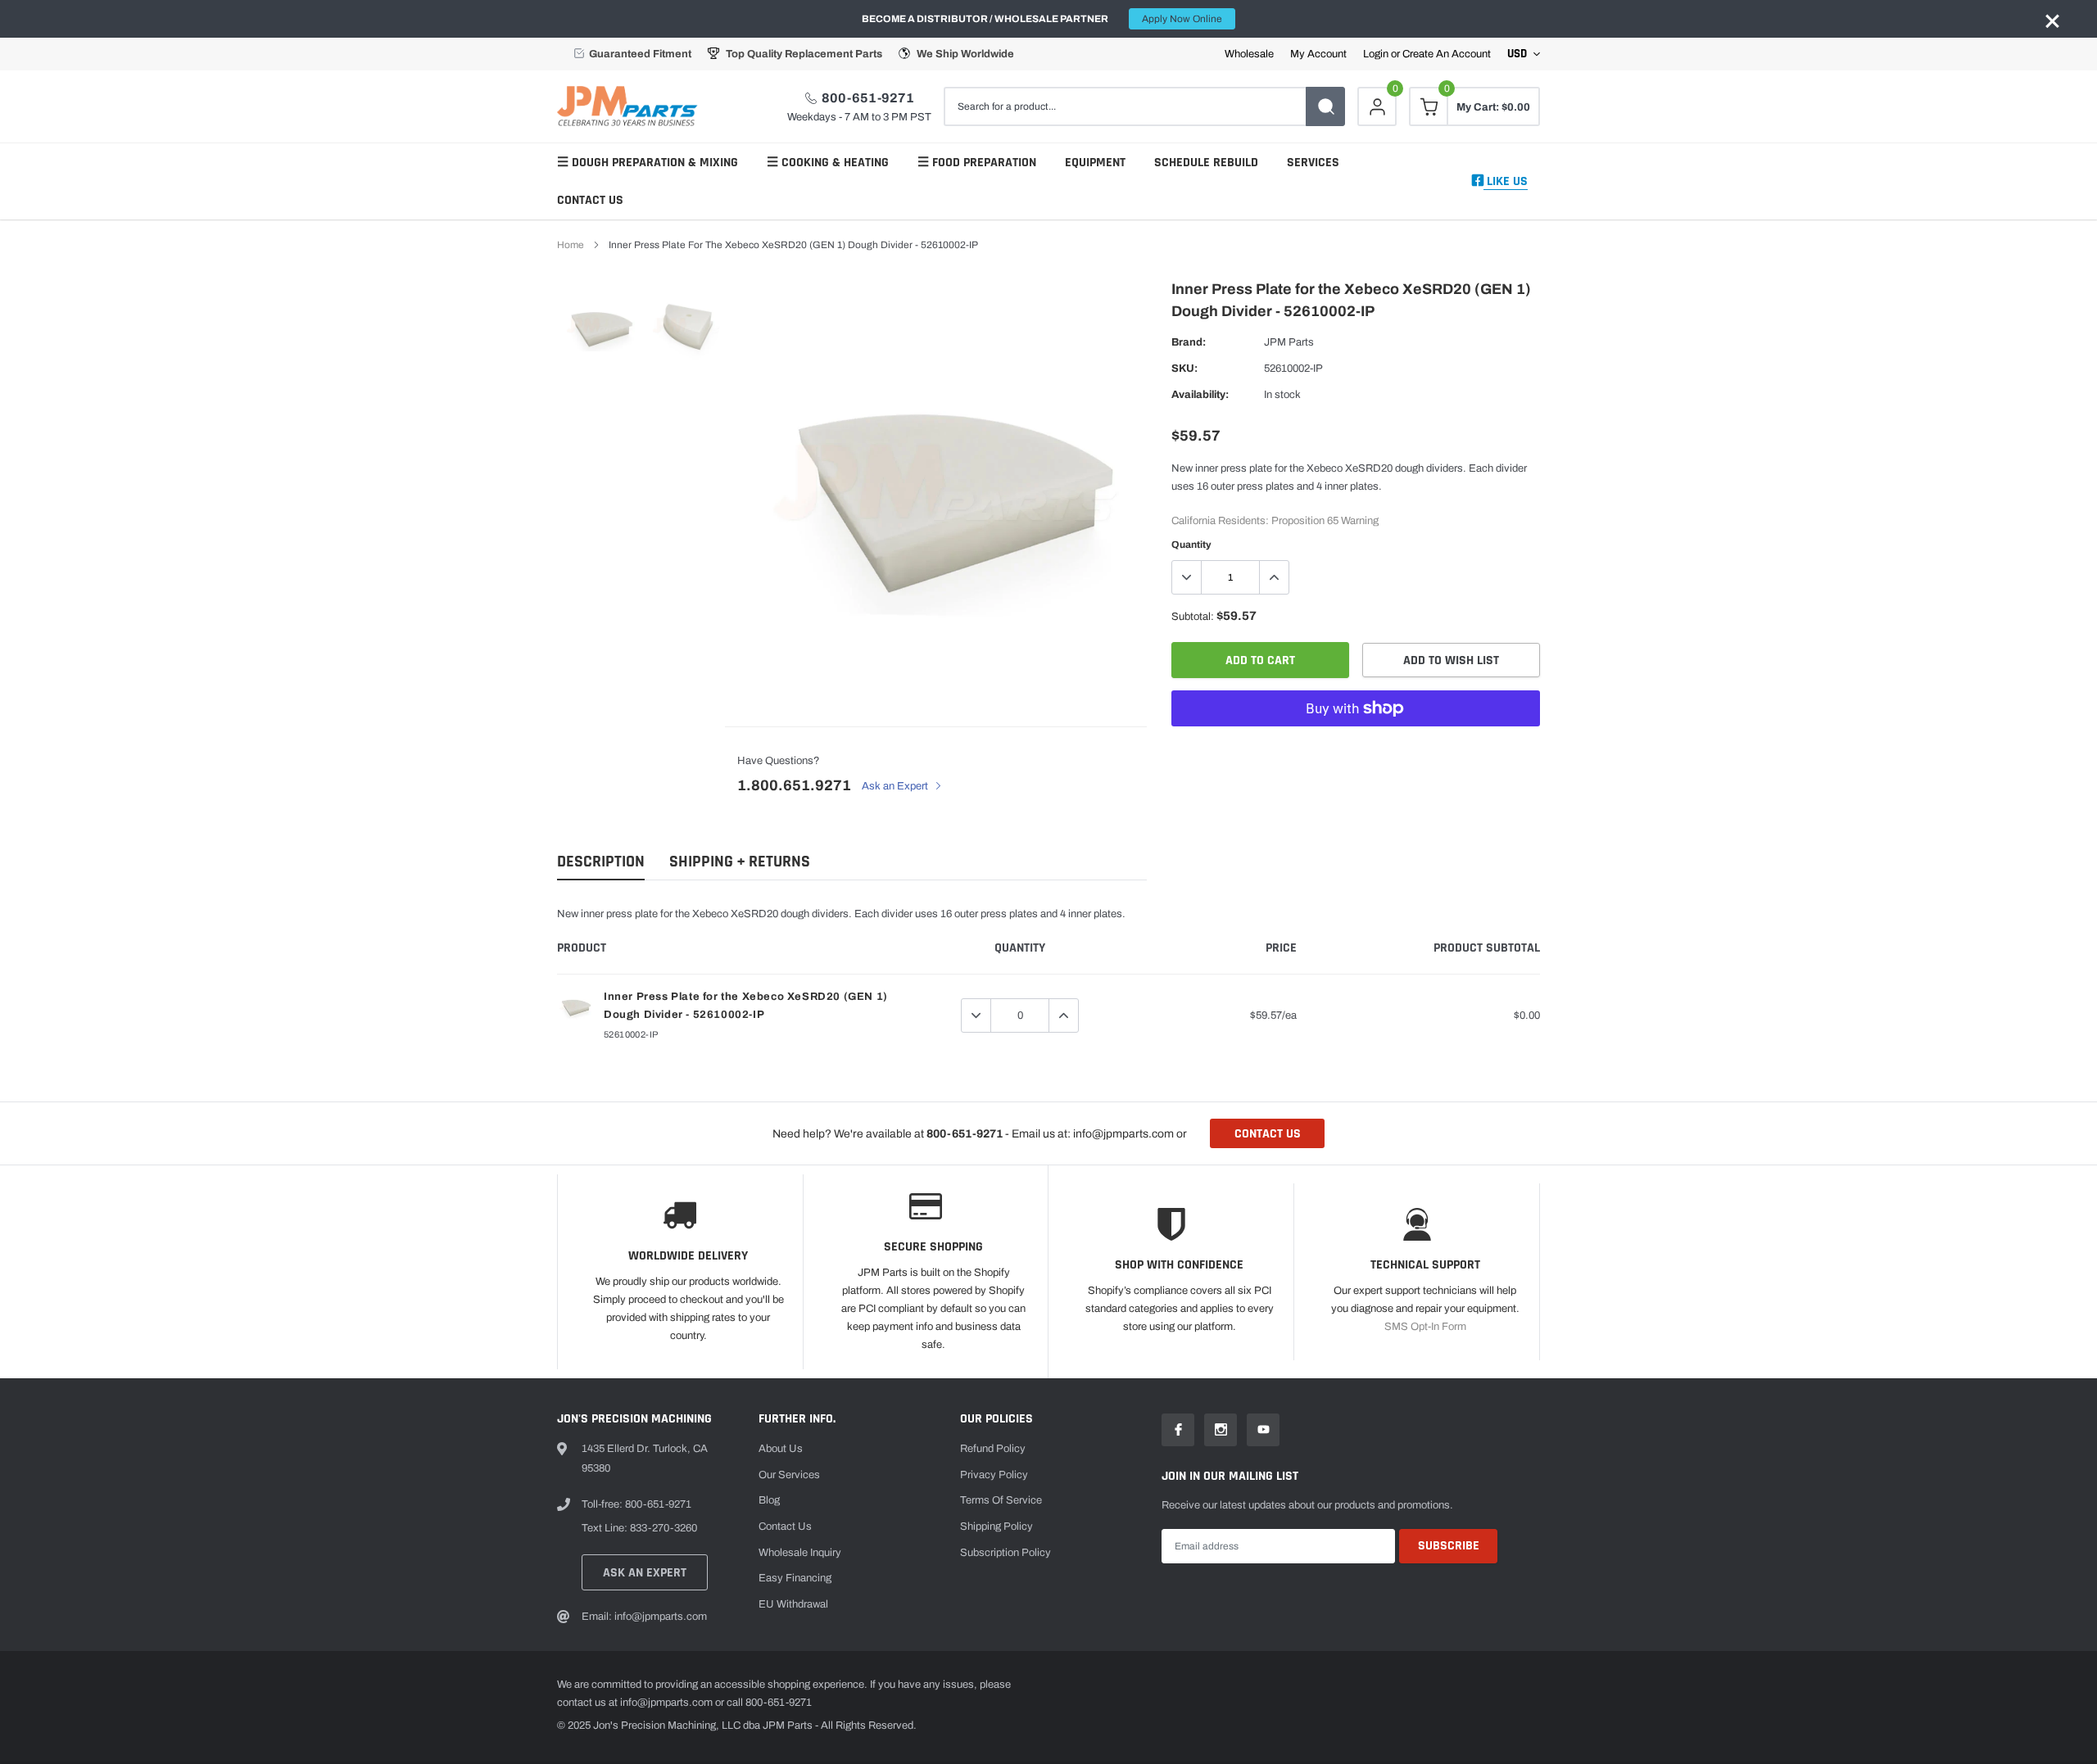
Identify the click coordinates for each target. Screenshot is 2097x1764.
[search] (1325, 106)
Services (1313, 163)
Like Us (1506, 181)
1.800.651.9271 (794, 785)
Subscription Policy (1005, 1553)
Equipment (1095, 163)
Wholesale (1249, 54)
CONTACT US (1268, 1134)
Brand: (1189, 342)
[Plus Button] (1274, 577)
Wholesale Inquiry (800, 1553)
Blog (769, 1500)
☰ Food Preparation (977, 163)
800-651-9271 (868, 98)
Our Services (789, 1475)
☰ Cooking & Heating (828, 163)
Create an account (1447, 54)
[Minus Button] (1187, 577)
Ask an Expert (896, 786)
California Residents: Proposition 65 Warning (1275, 521)
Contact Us (590, 200)
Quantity (1191, 545)
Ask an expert (645, 1573)
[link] (600, 326)
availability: (1200, 395)
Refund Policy (993, 1449)
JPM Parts (1289, 342)
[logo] (631, 106)
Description (601, 862)
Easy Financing (795, 1578)
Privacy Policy (994, 1475)
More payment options (1356, 749)
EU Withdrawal (793, 1604)
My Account (1318, 54)
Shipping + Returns (740, 862)
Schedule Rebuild (1206, 163)
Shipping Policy (996, 1527)
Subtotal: (1193, 617)
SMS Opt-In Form (1425, 1327)
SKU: (1184, 369)
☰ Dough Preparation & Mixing (648, 163)
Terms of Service (1001, 1500)
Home (571, 245)
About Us (781, 1449)
